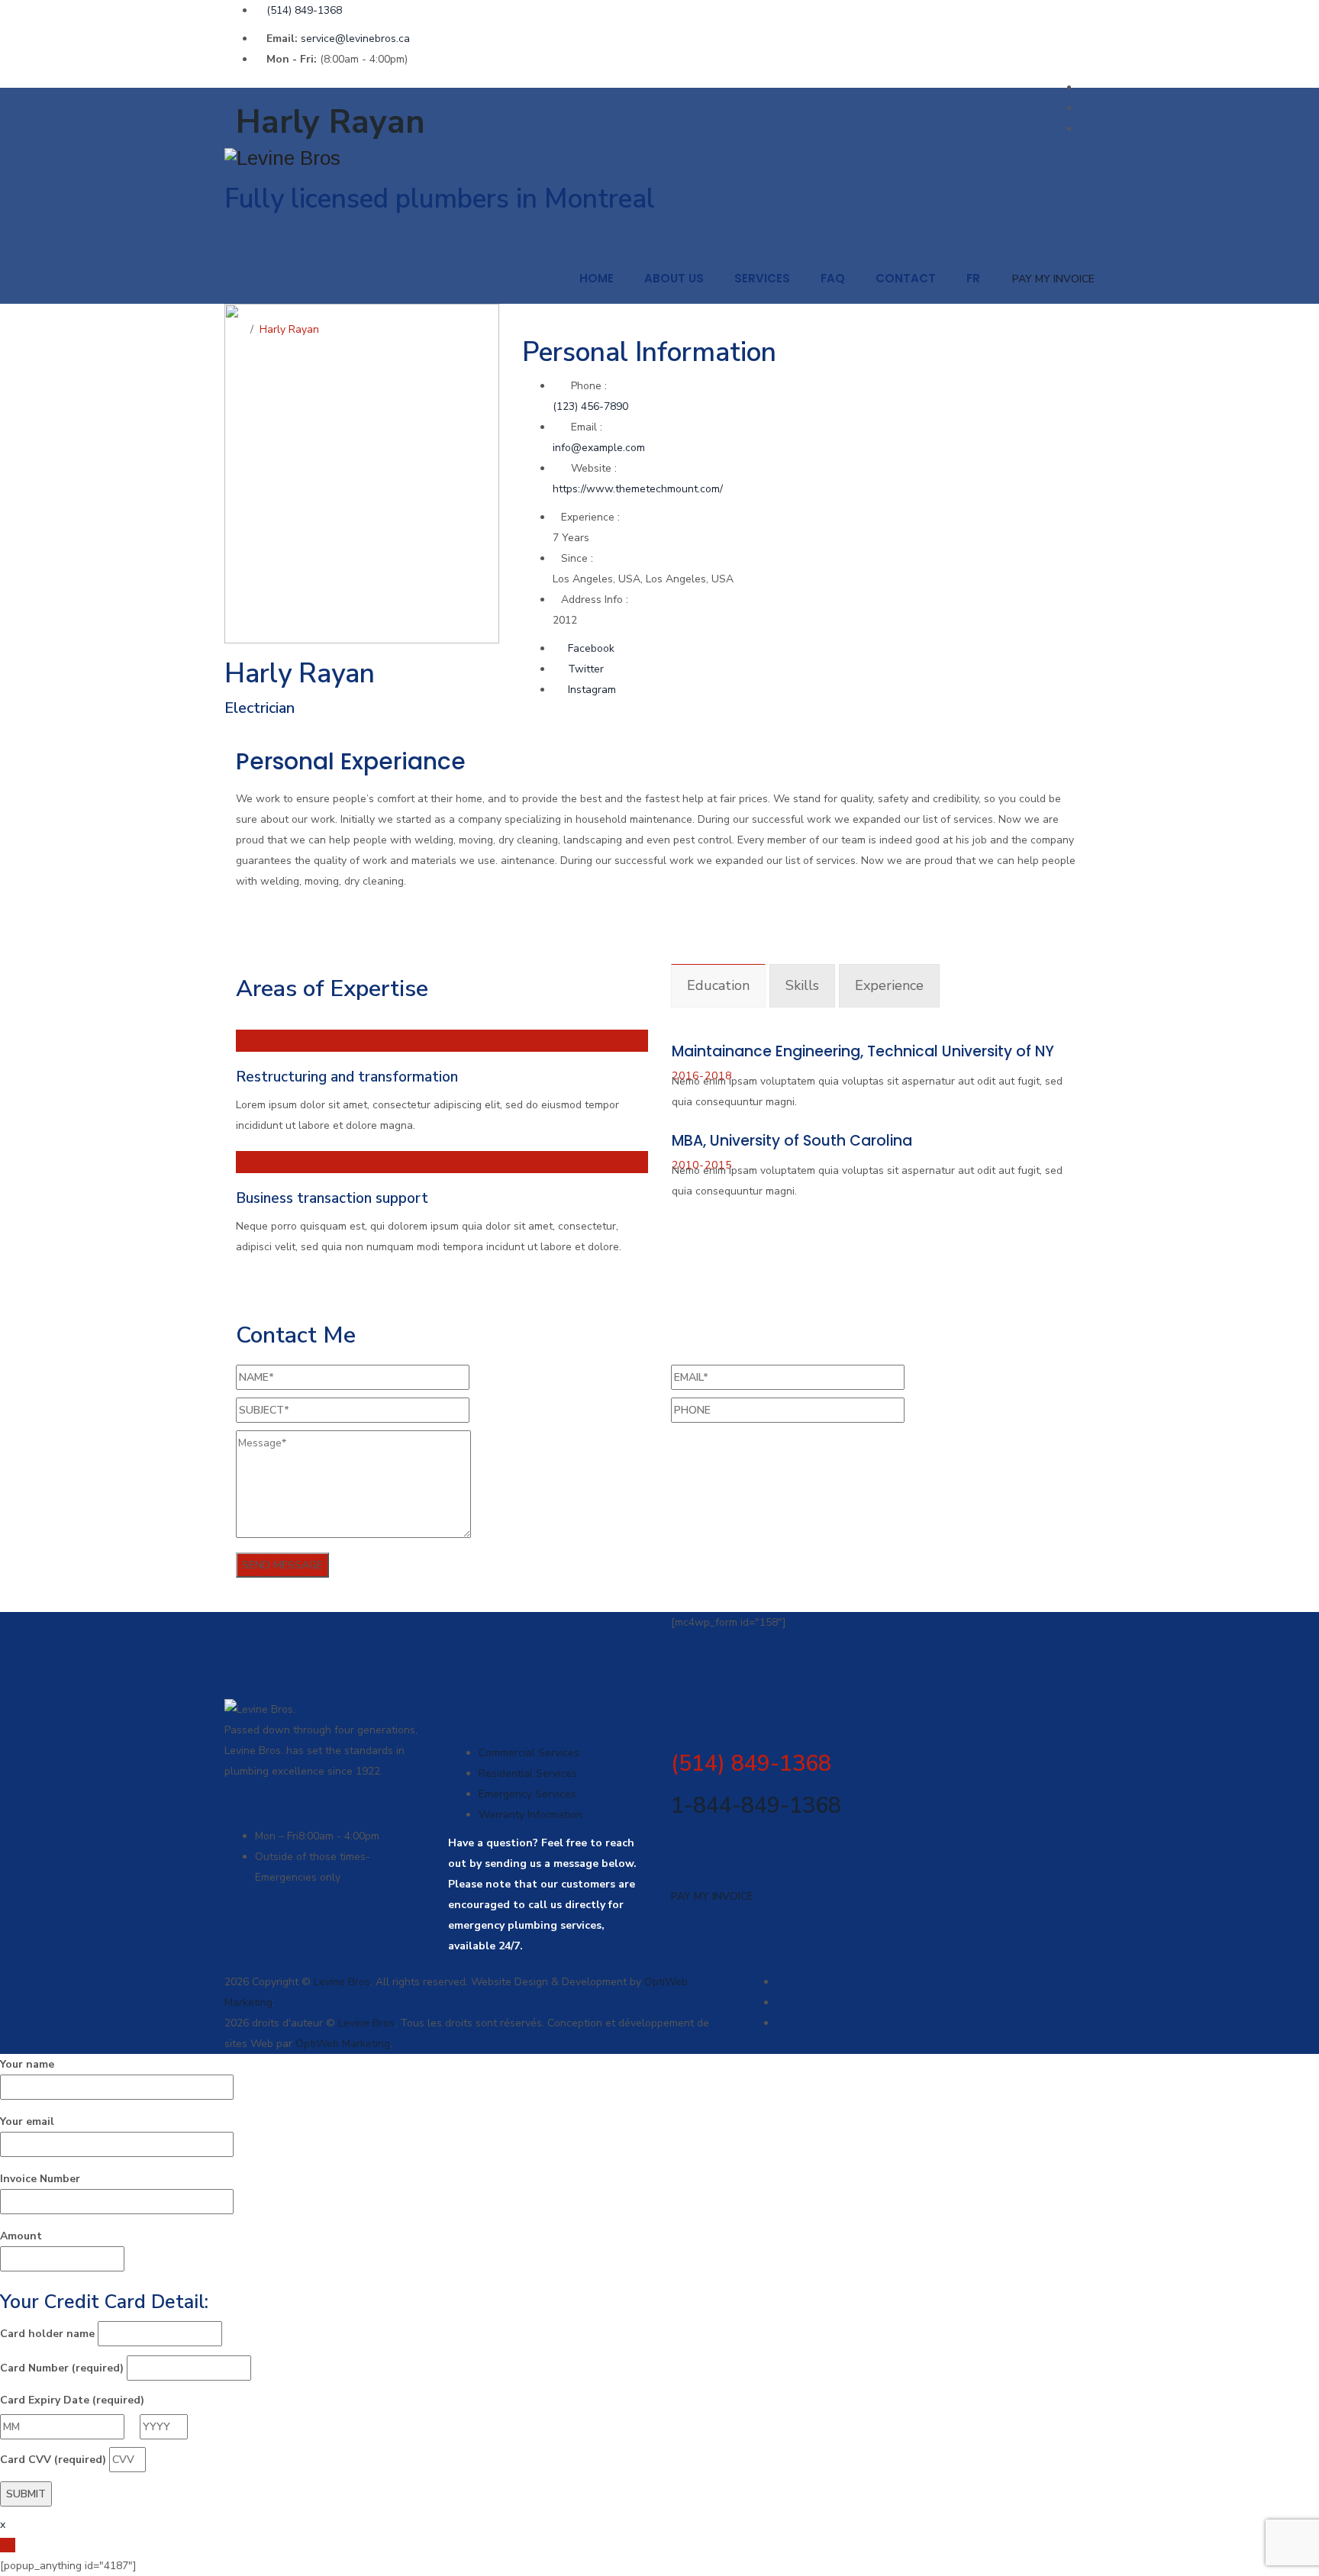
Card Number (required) (62, 2368)
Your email (27, 2121)
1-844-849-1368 (756, 1805)
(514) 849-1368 (304, 10)
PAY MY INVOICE (1053, 279)
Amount (21, 2236)
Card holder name (47, 2334)
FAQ (833, 278)
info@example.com (599, 448)
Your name (27, 2064)
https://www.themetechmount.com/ (638, 489)
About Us (674, 278)
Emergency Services (527, 1794)
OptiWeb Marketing (343, 2044)
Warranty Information (531, 1815)
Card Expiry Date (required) (72, 2400)
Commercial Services (529, 1753)
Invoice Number (40, 2179)
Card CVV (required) (53, 2460)
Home (597, 278)
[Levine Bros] (659, 158)
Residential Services (528, 1773)
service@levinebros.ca (355, 39)
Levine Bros (342, 1982)
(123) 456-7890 (590, 406)
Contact (906, 278)
